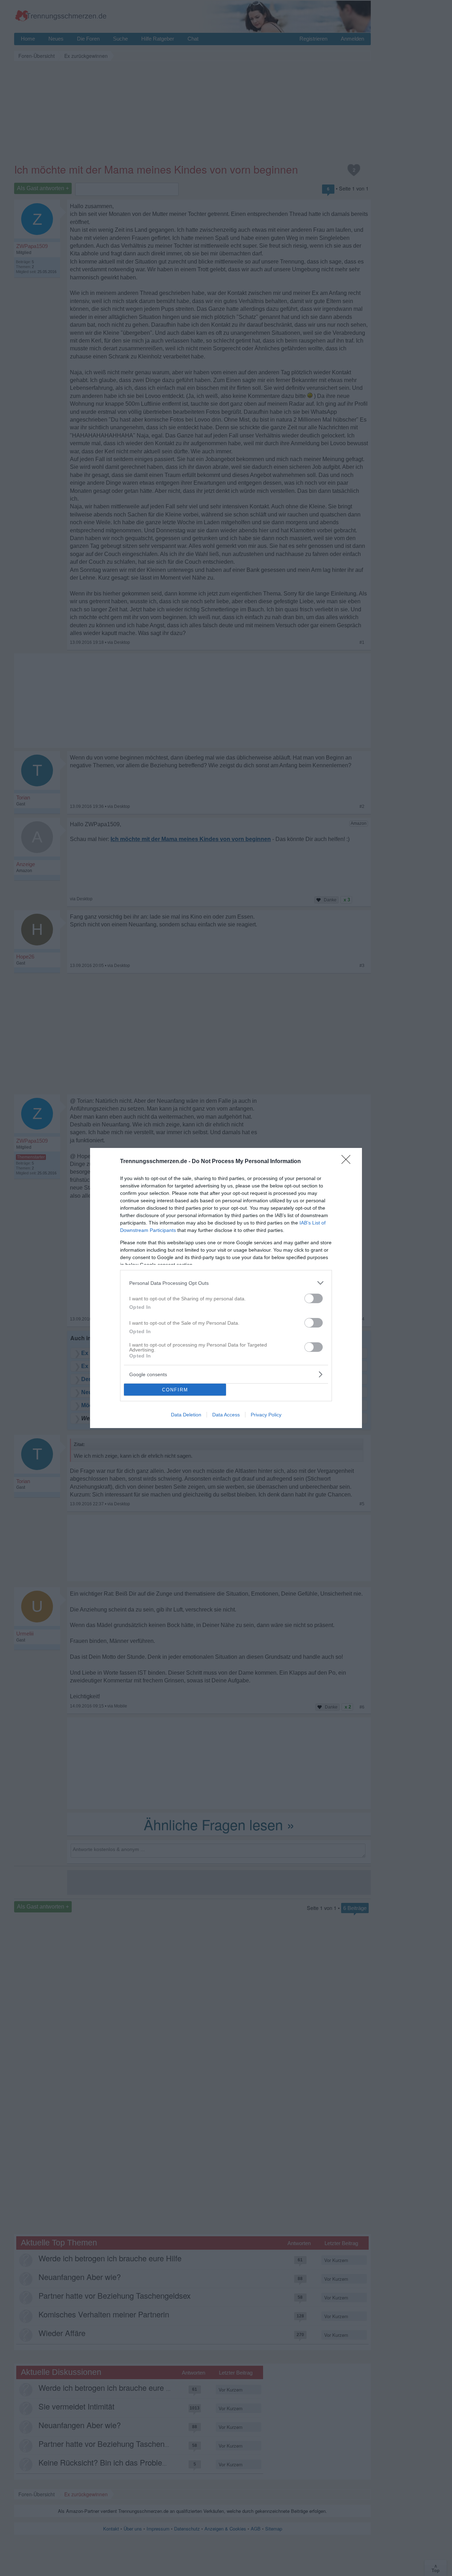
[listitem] (226, 1283)
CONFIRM (175, 1390)
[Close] (348, 1162)
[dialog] (226, 1288)
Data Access (226, 1415)
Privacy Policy (266, 1415)
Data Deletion (186, 1415)
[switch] (314, 1298)
